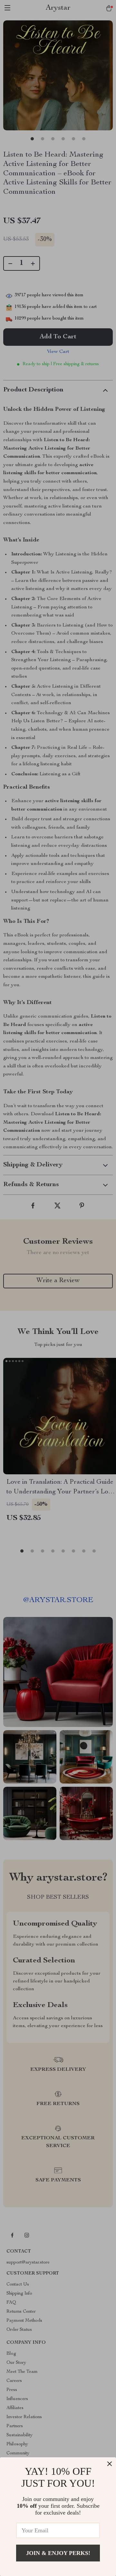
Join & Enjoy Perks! (58, 2553)
